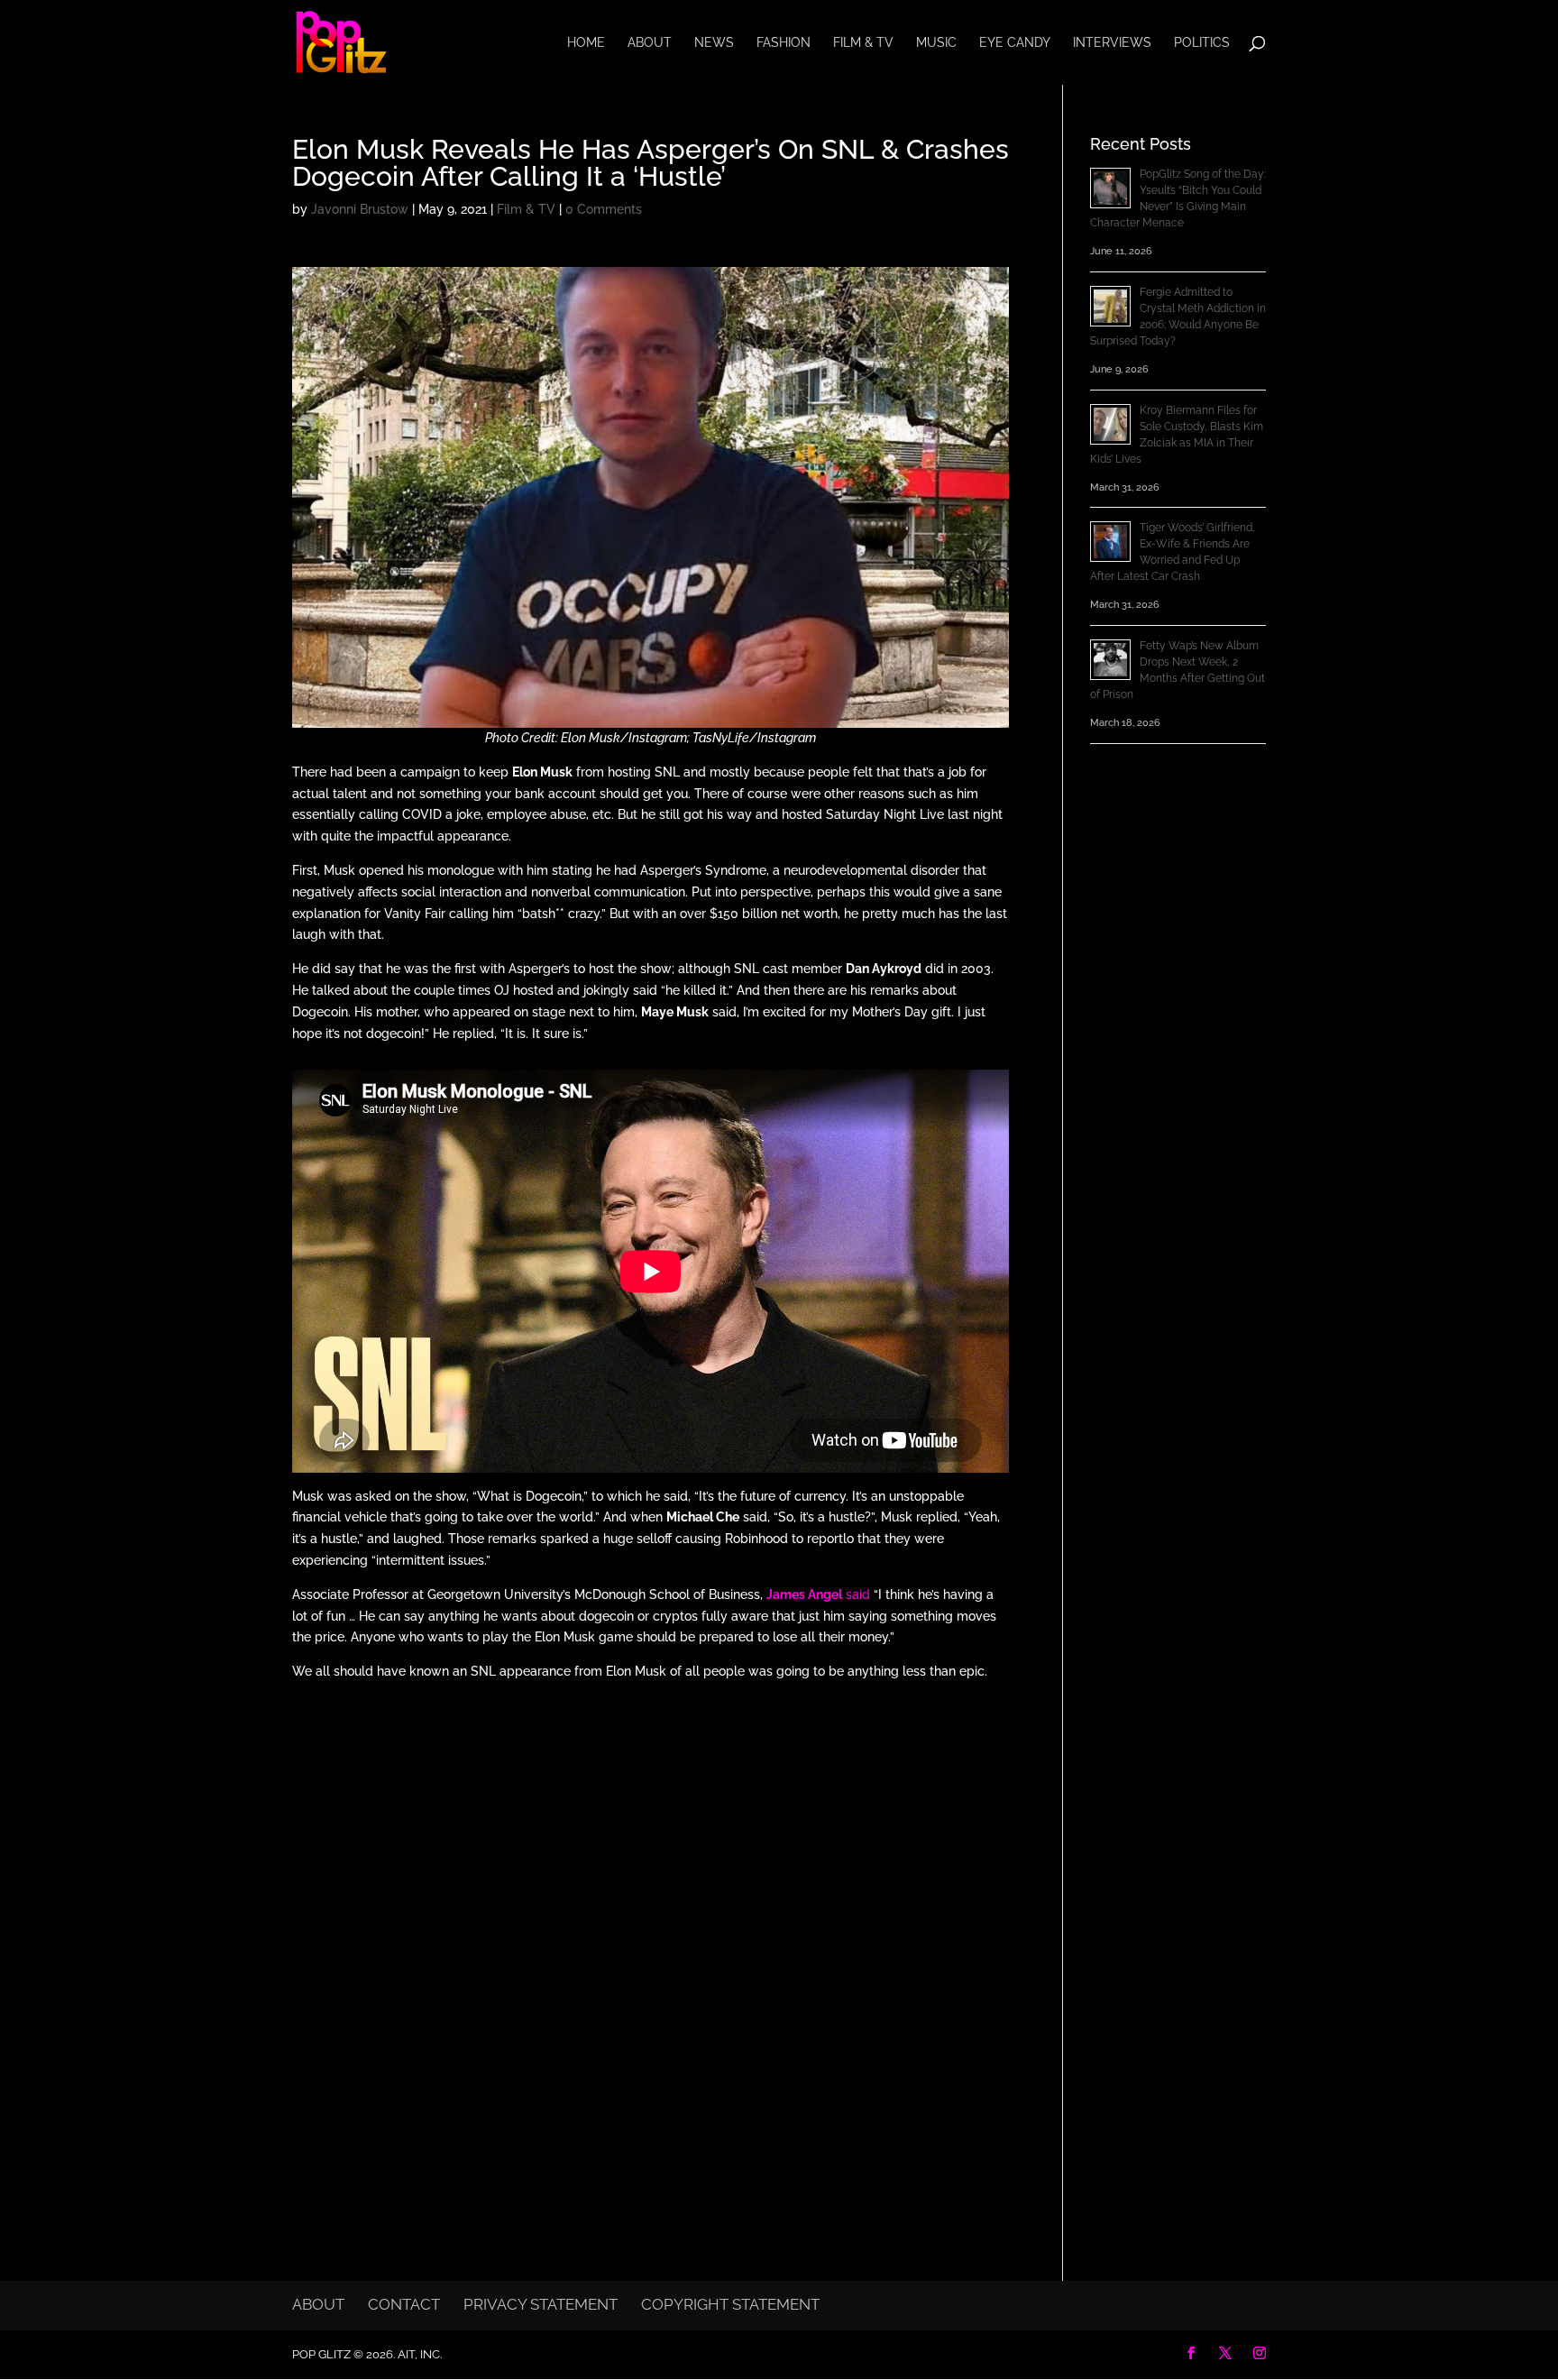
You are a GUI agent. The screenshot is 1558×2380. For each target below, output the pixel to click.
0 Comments (604, 209)
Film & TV (863, 43)
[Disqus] (651, 1930)
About (650, 43)
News (714, 43)
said (818, 1594)
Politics (1202, 43)
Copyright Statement (730, 2304)
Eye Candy (1015, 43)
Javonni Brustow (360, 209)
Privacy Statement (541, 2304)
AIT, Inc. (418, 2354)
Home (586, 43)
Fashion (784, 43)
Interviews (1112, 43)
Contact (404, 2304)
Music (936, 43)
